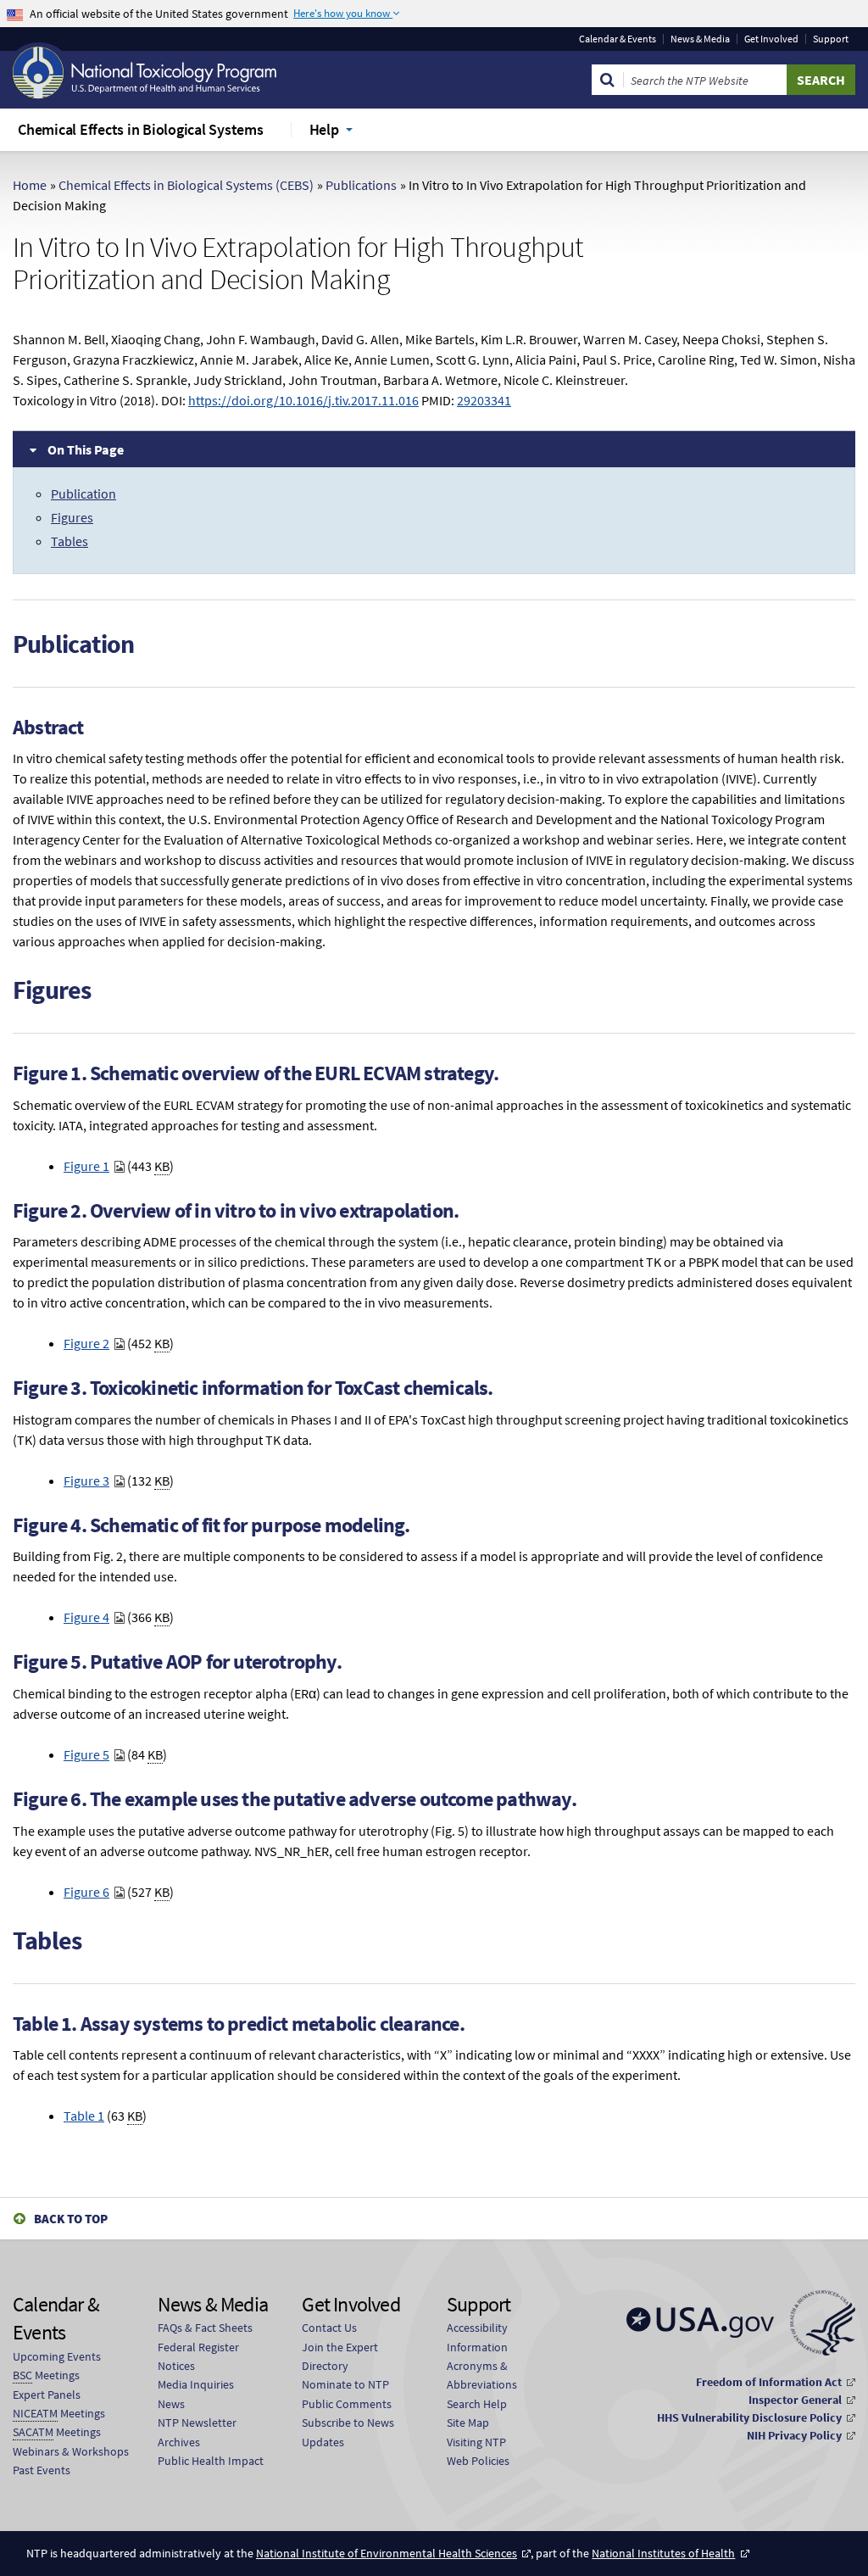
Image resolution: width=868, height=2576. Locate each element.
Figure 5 (86, 1754)
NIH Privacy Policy (794, 2435)
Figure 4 (86, 1617)
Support (831, 39)
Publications (361, 185)
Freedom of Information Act (769, 2382)
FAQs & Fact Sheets (205, 2328)
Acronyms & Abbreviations (482, 2375)
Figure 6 (86, 1892)
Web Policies (478, 2461)
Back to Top (71, 2219)
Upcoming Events (57, 2356)
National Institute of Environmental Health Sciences (387, 2553)
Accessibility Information (477, 2337)
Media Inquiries (196, 2384)
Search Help (477, 2404)
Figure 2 (86, 1343)
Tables (70, 541)
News (171, 2404)
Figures (72, 517)
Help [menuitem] (324, 129)
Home (30, 185)
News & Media (700, 39)
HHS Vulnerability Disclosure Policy (749, 2417)
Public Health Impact (211, 2461)
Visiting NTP (476, 2442)
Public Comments (347, 2404)
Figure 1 (86, 1166)
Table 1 (84, 2116)
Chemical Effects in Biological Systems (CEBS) (186, 185)
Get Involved (771, 39)
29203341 (484, 400)
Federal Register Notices (198, 2356)
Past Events (42, 2470)
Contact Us (329, 2328)
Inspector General (795, 2400)
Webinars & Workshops (71, 2451)
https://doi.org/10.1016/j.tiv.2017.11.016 (303, 400)
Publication (83, 493)
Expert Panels (47, 2395)
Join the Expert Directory (340, 2356)
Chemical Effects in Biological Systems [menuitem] (141, 129)
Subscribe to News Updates (348, 2432)
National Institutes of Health (663, 2553)
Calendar (618, 39)
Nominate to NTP (345, 2384)
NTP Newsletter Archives (197, 2432)
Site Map (468, 2423)
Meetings (46, 2375)
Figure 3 (86, 1480)
